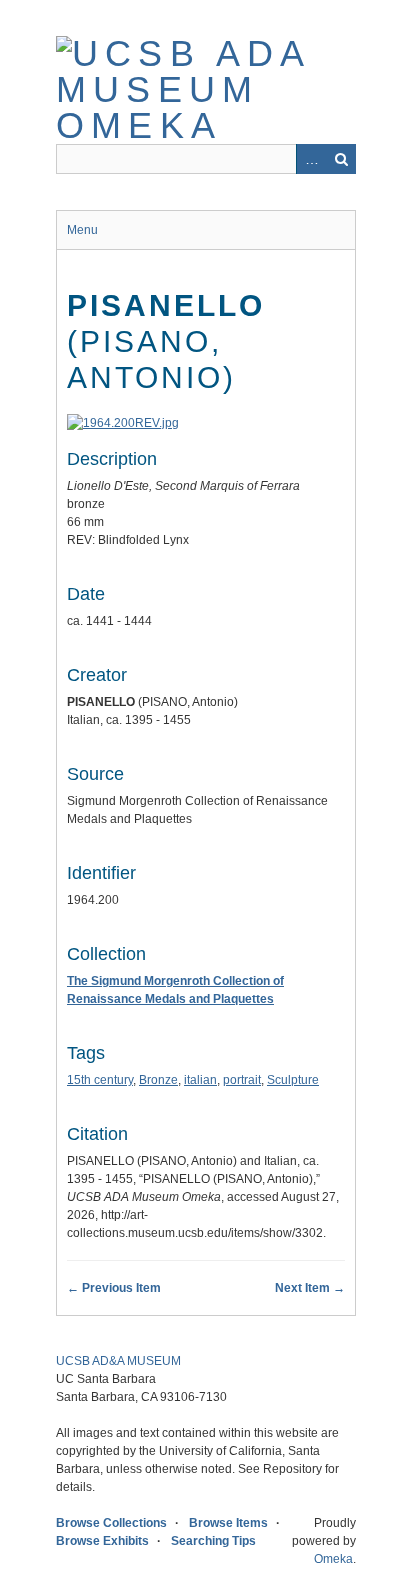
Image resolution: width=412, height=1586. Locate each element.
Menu (82, 230)
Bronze (158, 1080)
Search (341, 159)
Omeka (333, 1559)
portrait (242, 1080)
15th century (100, 1080)
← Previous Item (114, 1288)
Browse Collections (111, 1523)
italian (200, 1080)
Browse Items (228, 1523)
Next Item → (310, 1288)
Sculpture (293, 1080)
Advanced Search (311, 159)
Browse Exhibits (102, 1541)
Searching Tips (213, 1541)
